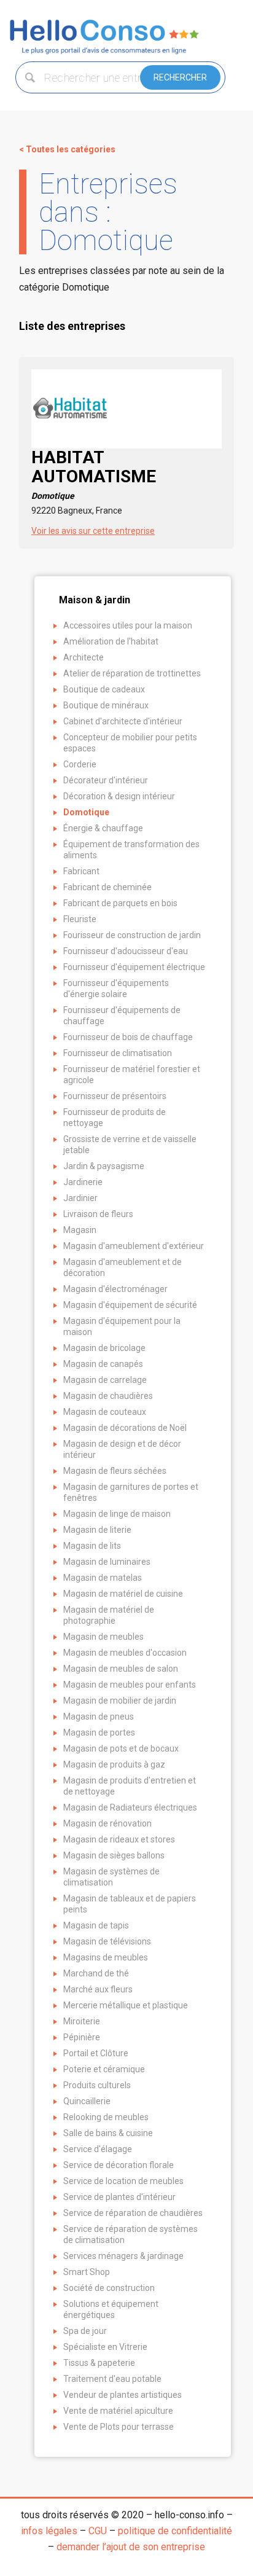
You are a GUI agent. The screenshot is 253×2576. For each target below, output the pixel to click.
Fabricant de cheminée (107, 887)
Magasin (80, 1230)
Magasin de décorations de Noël (125, 1428)
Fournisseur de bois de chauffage (128, 1037)
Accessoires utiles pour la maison (128, 625)
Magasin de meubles (103, 1637)
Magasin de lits (92, 1546)
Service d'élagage (98, 2149)
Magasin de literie (97, 1530)
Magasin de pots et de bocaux (121, 1748)
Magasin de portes (99, 1732)
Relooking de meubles (106, 2117)
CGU (98, 2531)
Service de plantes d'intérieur (119, 2197)
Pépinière (82, 2037)
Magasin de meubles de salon (121, 1669)
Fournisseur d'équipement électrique (134, 967)
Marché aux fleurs (98, 1989)
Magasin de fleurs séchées (115, 1471)
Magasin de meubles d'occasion (125, 1653)
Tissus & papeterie (99, 2363)
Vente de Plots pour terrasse (119, 2427)
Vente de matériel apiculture (118, 2411)
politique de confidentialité (175, 2531)
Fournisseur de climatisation (118, 1053)
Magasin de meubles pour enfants (130, 1685)
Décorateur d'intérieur (106, 780)
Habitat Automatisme (94, 474)
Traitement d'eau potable (112, 2379)
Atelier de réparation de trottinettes (132, 673)
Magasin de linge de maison (117, 1514)
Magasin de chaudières (108, 1396)
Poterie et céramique (104, 2069)
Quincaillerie (87, 2101)
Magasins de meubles (106, 1957)
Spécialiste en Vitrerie (105, 2347)
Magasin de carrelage (105, 1380)
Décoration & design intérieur (119, 796)
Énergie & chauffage (103, 828)
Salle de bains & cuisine (108, 2133)
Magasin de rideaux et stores (119, 1839)
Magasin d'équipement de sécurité (130, 1305)
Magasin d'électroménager (115, 1289)
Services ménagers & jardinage (123, 2256)
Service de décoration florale (119, 2165)
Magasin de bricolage (104, 1348)
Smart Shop (87, 2272)
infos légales (49, 2531)
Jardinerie (83, 1182)
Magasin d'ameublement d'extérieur (134, 1246)
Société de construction (109, 2288)
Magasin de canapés (103, 1364)
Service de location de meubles (123, 2181)
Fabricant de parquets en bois (120, 903)
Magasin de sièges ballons (114, 1855)
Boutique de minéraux (106, 705)
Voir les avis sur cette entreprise (93, 531)
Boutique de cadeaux (104, 689)
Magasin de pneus (99, 1717)
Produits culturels (97, 2085)
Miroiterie (82, 2021)
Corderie (80, 764)
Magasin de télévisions (107, 1941)
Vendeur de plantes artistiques (123, 2395)
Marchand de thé (96, 1973)
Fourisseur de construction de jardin (132, 935)
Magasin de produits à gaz (114, 1764)
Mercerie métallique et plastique (126, 2005)
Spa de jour (85, 2331)
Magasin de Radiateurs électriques (130, 1807)
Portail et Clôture (96, 2053)
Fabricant (81, 871)
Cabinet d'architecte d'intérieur (123, 721)
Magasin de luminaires (107, 1562)
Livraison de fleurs (98, 1214)
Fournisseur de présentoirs (115, 1096)
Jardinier (80, 1198)
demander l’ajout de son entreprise (131, 2547)
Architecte (84, 657)
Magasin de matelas (103, 1578)
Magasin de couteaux (105, 1412)
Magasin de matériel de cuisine (123, 1594)
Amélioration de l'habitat (111, 641)
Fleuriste (80, 919)
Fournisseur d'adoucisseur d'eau (126, 951)
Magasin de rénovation (107, 1823)
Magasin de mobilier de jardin (120, 1701)
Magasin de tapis (96, 1925)
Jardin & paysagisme (104, 1166)
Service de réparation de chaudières (133, 2213)
